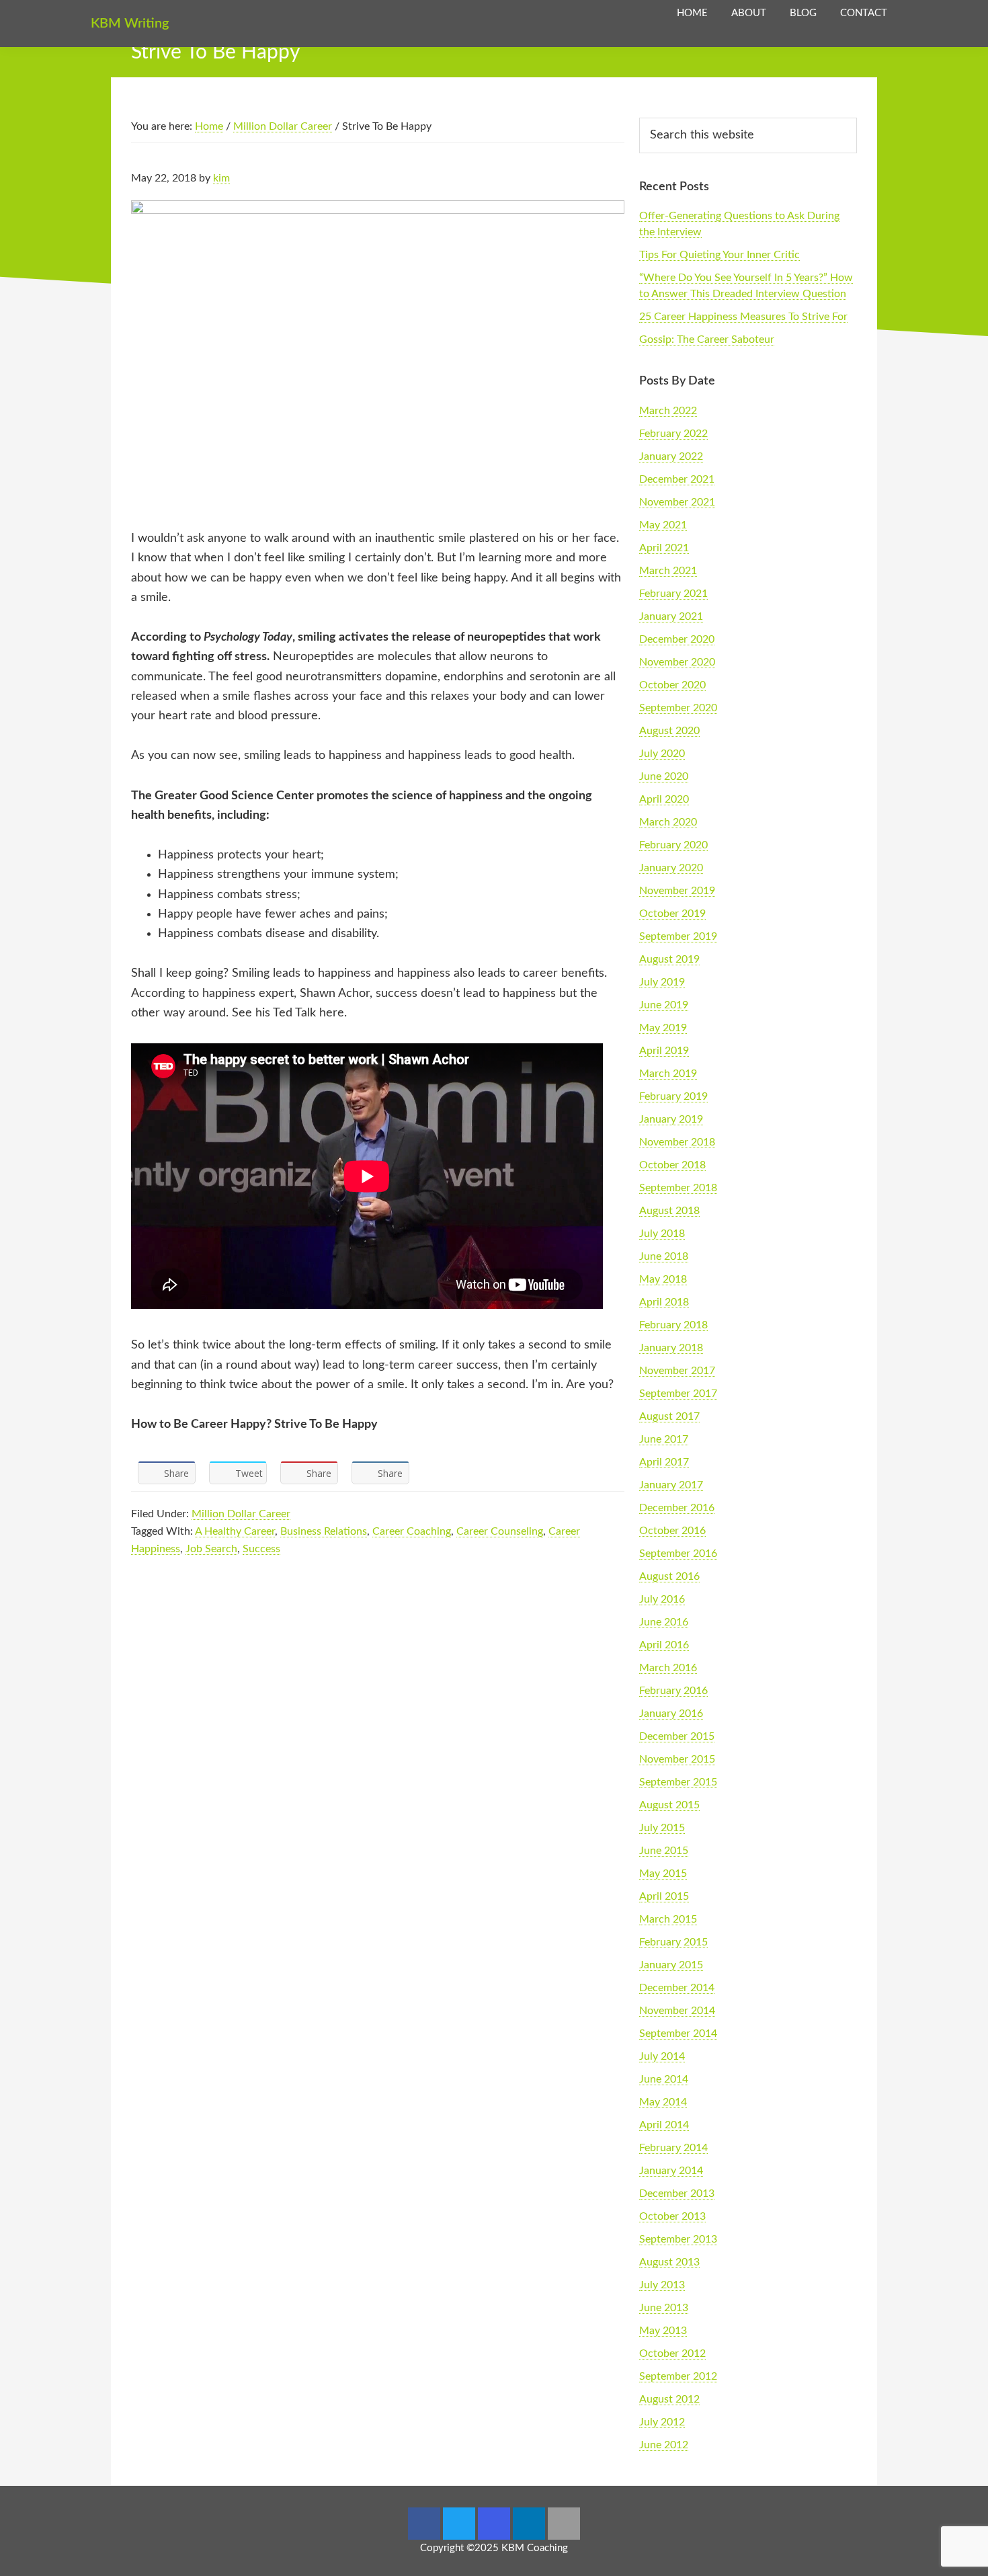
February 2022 (673, 434)
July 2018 (662, 1234)
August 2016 (669, 1576)
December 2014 (677, 1988)
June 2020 (664, 776)
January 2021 (671, 616)
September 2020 (678, 708)
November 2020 (677, 662)
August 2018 (669, 1211)
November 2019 (677, 891)
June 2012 (664, 2445)
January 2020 (671, 868)
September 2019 (678, 936)
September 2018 (678, 1188)
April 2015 (664, 1896)
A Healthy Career (235, 1531)
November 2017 (677, 1371)
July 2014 (662, 2056)
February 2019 (673, 1096)
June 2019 (664, 1005)
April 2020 (664, 799)
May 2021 (663, 525)
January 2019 (671, 1119)
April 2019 (664, 1051)
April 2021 (664, 548)
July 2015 (662, 1828)
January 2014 (671, 2171)
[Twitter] (459, 2524)
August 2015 (669, 1805)
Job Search (211, 1549)
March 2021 (668, 571)
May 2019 (663, 1028)
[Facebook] (424, 2524)
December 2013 (677, 2193)
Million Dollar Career (241, 1514)
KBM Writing (130, 24)
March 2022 (668, 411)
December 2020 (677, 639)
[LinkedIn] (529, 2524)
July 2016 (662, 1599)
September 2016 (678, 1554)
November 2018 (677, 1142)
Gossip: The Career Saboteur (707, 339)
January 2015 (671, 1965)
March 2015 (668, 1919)
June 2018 (664, 1256)
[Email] (564, 2524)
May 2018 (663, 1279)
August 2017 (669, 1416)
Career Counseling (500, 1531)
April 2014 (664, 2125)
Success (261, 1549)
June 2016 (664, 1622)
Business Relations (324, 1531)
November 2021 (677, 502)
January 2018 (671, 1348)
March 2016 (668, 1668)
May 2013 (663, 2331)
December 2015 (677, 1736)
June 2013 (664, 2308)
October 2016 (672, 1531)
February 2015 (673, 1942)
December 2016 (677, 1508)
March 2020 (668, 822)
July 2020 (662, 754)
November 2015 (677, 1759)
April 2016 (664, 1645)
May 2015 (663, 1874)
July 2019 (662, 982)
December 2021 (677, 479)
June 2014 (664, 2079)
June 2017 (664, 1439)
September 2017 (678, 1394)
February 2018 (673, 1325)
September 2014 (678, 2034)
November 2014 (677, 2011)
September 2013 (678, 2239)
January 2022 (671, 456)
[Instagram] (494, 2524)
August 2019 (669, 959)
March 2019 (668, 1074)
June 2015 (664, 1851)
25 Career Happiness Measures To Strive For (743, 317)
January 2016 (671, 1714)
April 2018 (664, 1302)
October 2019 (672, 914)
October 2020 (672, 685)
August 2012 (669, 2399)
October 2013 (672, 2216)
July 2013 (662, 2285)
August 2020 (669, 731)
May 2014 (663, 2102)
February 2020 (673, 845)
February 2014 (673, 2148)
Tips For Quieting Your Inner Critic (719, 255)
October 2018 (672, 1165)
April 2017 (664, 1462)
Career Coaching (412, 1531)
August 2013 (669, 2262)
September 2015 (678, 1782)
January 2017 (671, 1485)
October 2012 (672, 2353)
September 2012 (678, 2376)
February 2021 (673, 594)
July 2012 (662, 2422)
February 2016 (673, 1691)
